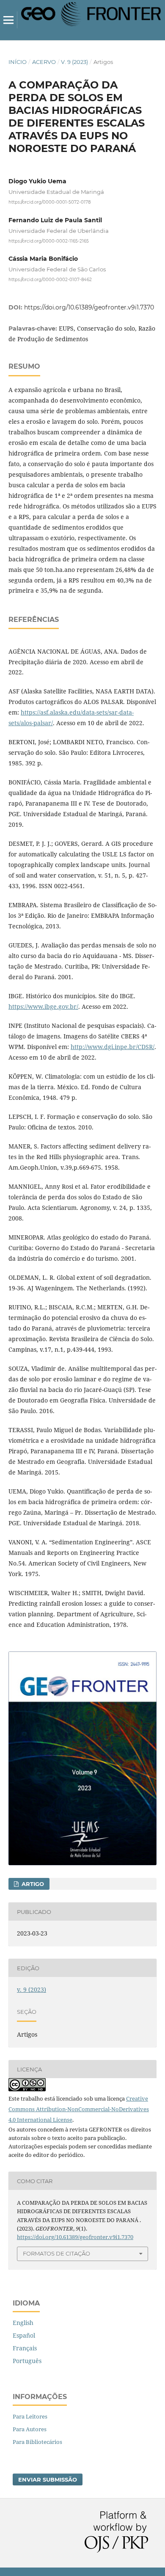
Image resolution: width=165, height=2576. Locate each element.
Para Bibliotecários (37, 2442)
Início (18, 62)
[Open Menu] (8, 20)
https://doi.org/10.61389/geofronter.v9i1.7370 (89, 307)
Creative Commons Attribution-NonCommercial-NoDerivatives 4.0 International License (79, 2109)
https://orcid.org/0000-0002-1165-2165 (49, 241)
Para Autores (30, 2429)
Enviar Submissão (48, 2479)
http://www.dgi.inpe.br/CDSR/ (113, 1047)
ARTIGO (32, 1884)
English (23, 2323)
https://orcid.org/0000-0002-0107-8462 (50, 280)
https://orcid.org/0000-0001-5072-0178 (49, 202)
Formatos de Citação (56, 2253)
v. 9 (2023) (74, 62)
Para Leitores (30, 2416)
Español (24, 2335)
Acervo (44, 62)
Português (27, 2361)
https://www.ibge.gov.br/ (43, 1006)
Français (25, 2348)
